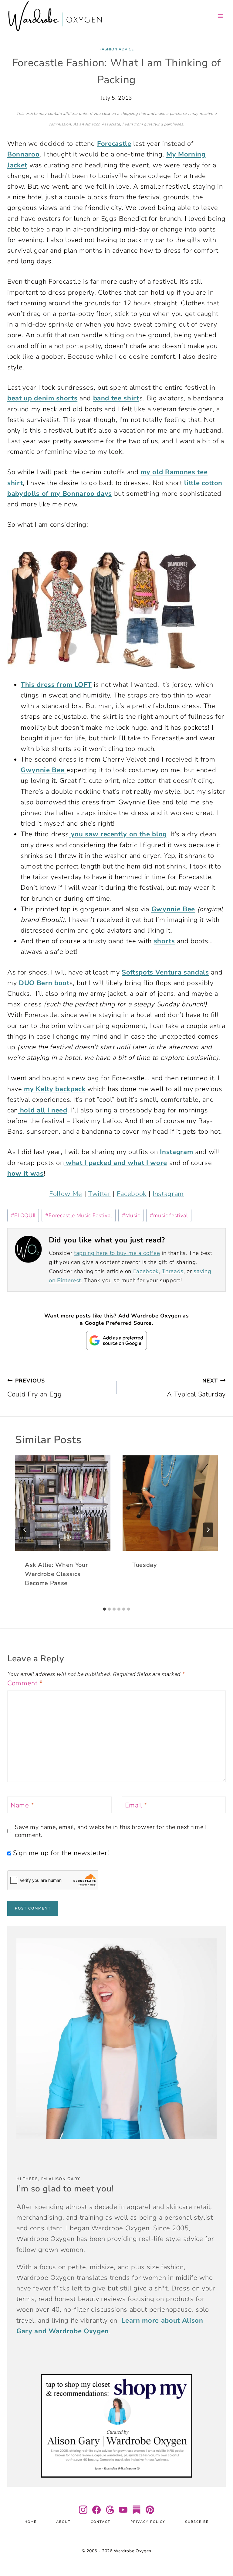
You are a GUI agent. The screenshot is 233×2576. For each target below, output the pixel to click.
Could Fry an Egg (35, 1388)
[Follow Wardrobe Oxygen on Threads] (110, 2510)
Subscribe (197, 2522)
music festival (169, 1215)
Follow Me (66, 1194)
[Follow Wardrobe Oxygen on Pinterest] (150, 2510)
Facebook (132, 1194)
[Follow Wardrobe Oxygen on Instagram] (83, 2510)
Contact (101, 2522)
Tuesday (145, 1565)
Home (30, 2522)
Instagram (168, 1194)
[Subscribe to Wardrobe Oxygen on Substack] (137, 2510)
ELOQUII (23, 1215)
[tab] (104, 1609)
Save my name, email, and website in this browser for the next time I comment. (111, 1831)
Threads (173, 1271)
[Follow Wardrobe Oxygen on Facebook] (96, 2510)
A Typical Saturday (196, 1388)
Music (131, 1215)
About (63, 2522)
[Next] (208, 1530)
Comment (25, 1683)
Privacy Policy (148, 2522)
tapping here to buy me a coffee (117, 1253)
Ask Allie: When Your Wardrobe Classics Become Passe (56, 1574)
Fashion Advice (117, 49)
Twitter (100, 1194)
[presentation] (63, 1503)
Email (136, 1805)
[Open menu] (220, 16)
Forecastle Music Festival (79, 1215)
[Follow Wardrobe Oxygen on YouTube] (123, 2510)
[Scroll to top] (221, 2553)
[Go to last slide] (25, 1530)
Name (22, 1805)
